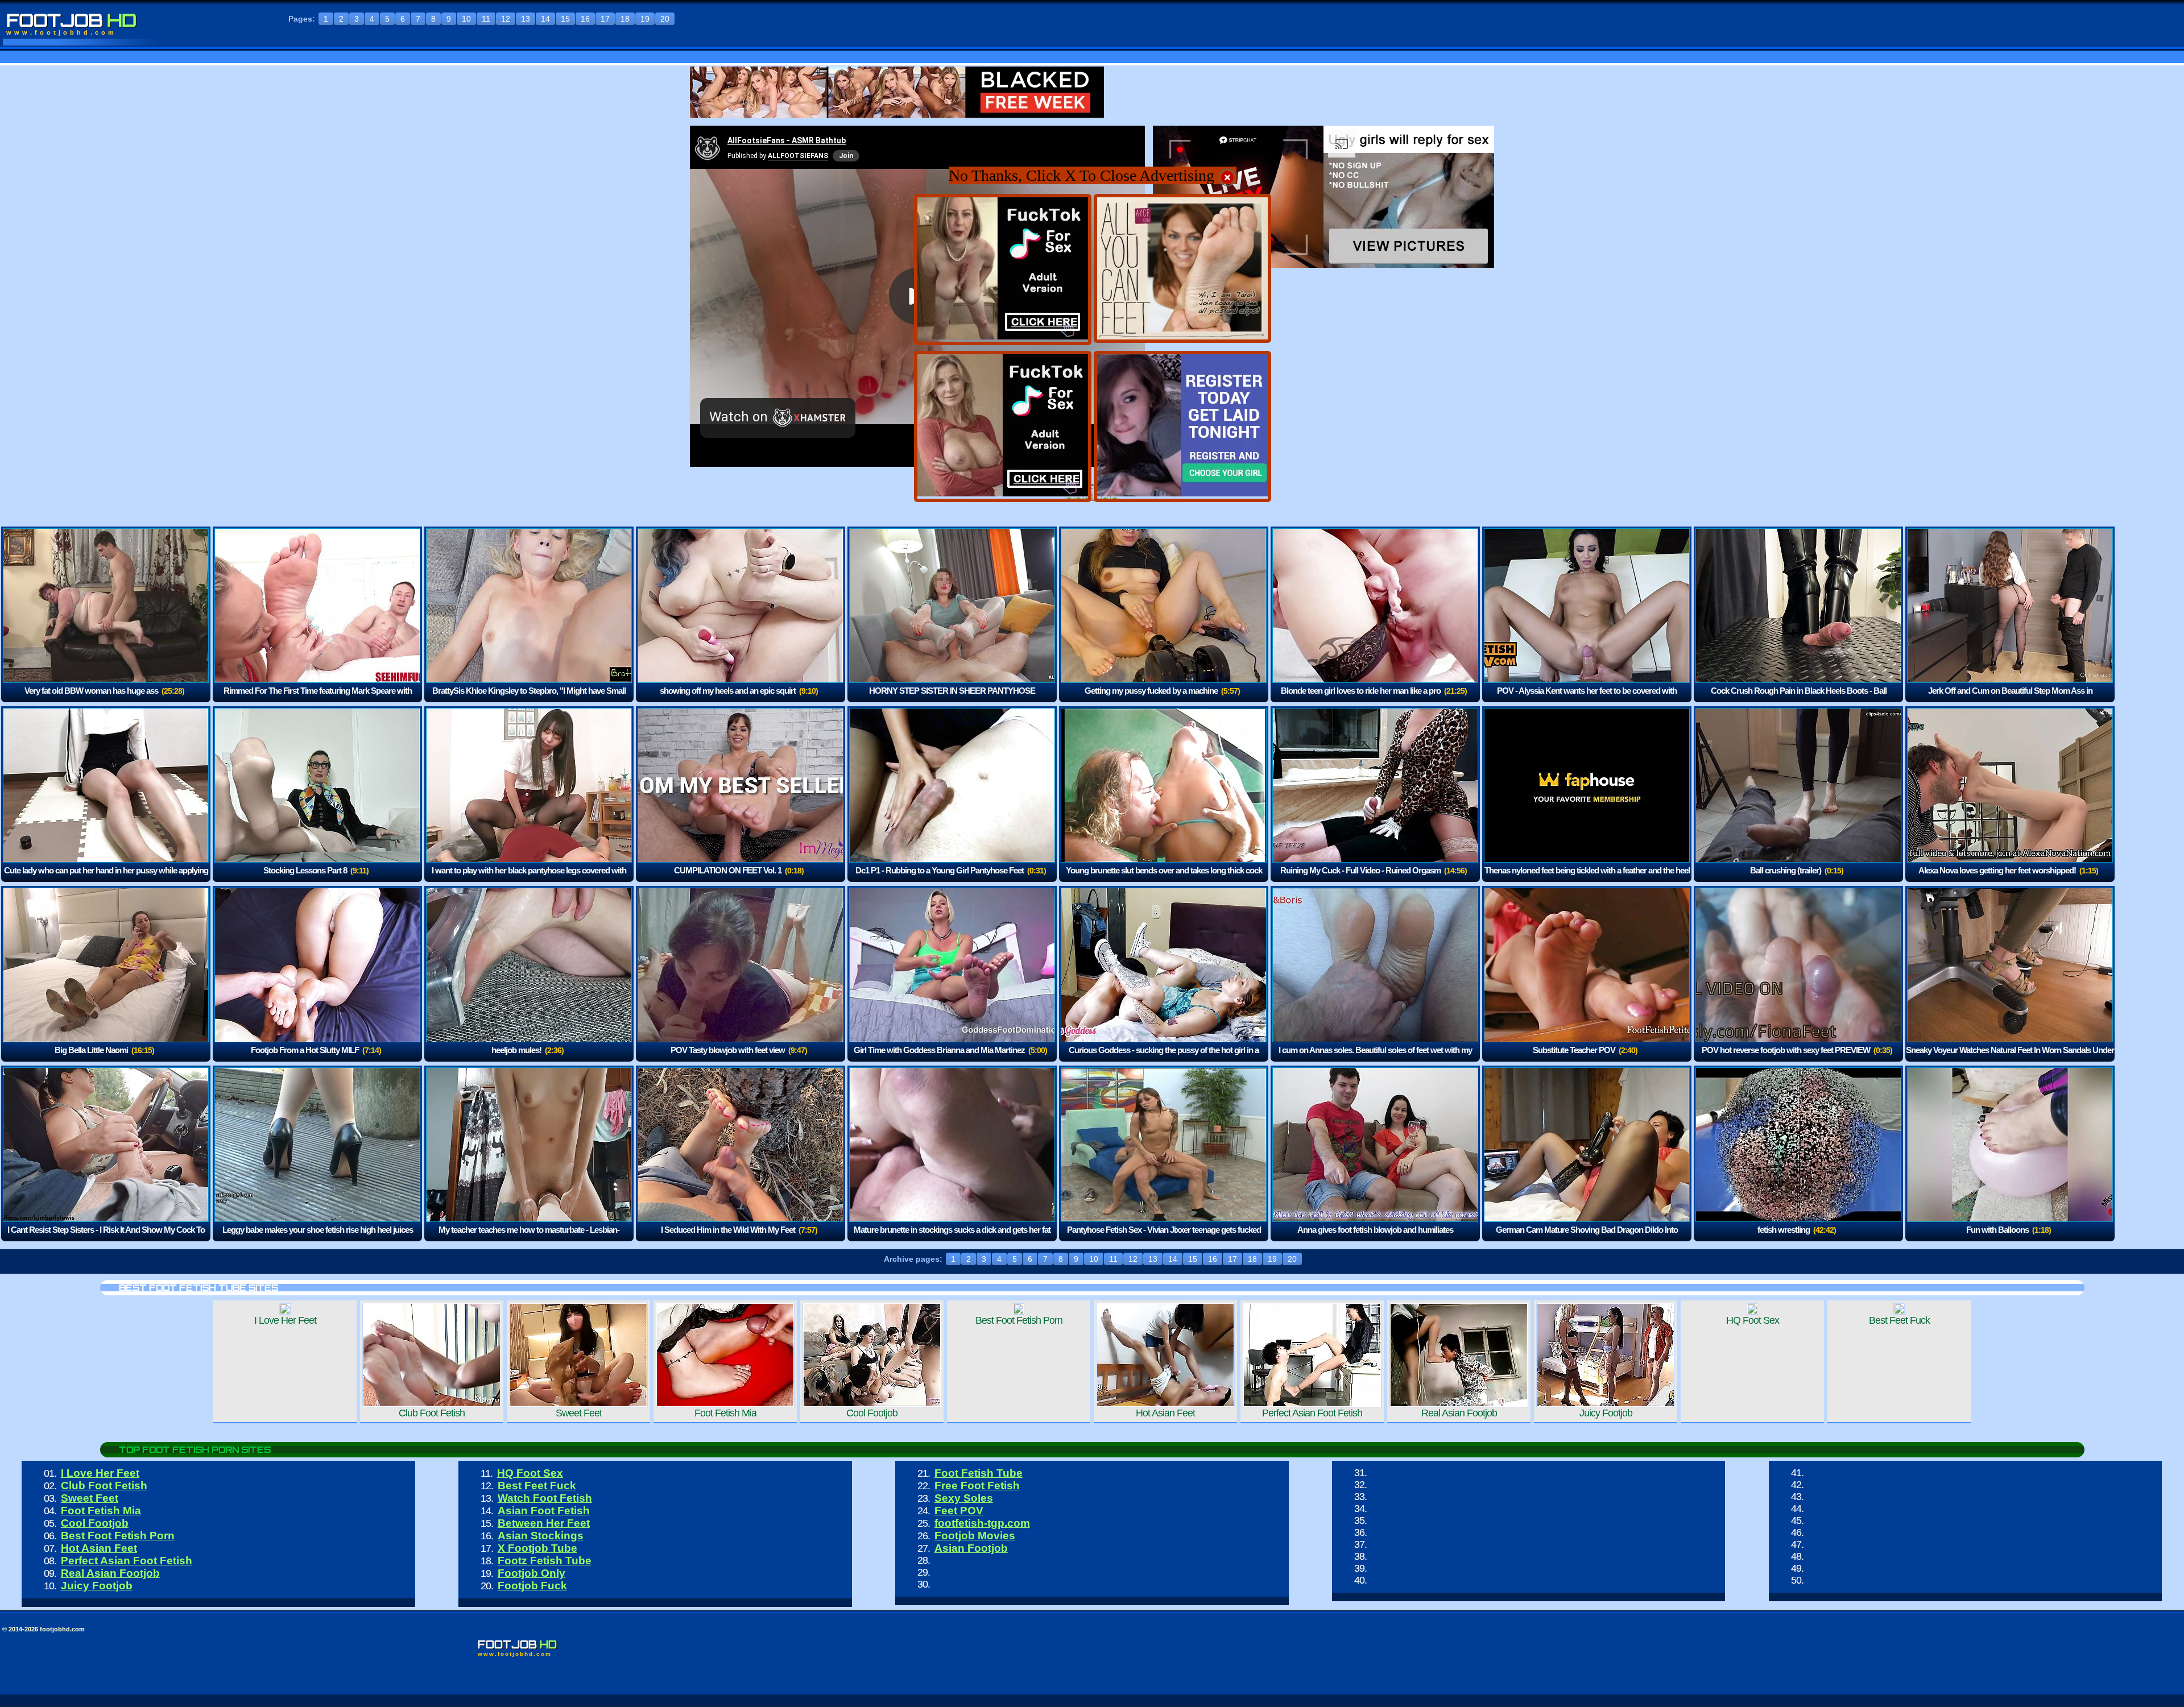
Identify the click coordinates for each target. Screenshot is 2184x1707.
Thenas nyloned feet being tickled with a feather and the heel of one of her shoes (1587, 878)
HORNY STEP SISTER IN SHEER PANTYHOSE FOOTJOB (952, 699)
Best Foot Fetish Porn (118, 1536)
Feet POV (959, 1511)
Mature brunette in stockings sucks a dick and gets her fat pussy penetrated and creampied (952, 1238)
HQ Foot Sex (530, 1473)
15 (565, 19)
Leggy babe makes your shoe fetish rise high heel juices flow (318, 1238)
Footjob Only (531, 1573)
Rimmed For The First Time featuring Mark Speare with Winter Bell (318, 699)
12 (506, 19)
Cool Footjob (95, 1523)
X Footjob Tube (537, 1548)
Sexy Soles (964, 1498)
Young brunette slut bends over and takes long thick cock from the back (1164, 878)
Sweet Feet (90, 1498)
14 (545, 19)
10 (466, 19)
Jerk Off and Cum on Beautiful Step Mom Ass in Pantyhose (2010, 699)
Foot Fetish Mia (101, 1511)
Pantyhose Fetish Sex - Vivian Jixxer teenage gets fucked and (1164, 1238)
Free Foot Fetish (977, 1486)
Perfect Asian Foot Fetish (127, 1561)
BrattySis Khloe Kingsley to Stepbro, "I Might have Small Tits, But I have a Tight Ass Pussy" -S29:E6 (529, 699)
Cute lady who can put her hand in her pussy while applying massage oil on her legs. (106, 878)
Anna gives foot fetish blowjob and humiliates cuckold (1375, 1238)
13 (526, 19)
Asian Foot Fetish (544, 1511)
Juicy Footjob (97, 1586)
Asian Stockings (541, 1536)
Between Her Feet (544, 1523)
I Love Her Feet (100, 1473)
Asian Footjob (971, 1548)
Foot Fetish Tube (979, 1473)
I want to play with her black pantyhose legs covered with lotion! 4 (529, 878)
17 (605, 19)
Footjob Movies (975, 1536)
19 (645, 19)
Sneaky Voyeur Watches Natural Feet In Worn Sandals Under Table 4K (2010, 1058)
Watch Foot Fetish (545, 1498)
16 (585, 19)
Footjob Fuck (532, 1586)
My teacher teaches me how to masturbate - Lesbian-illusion (529, 1238)
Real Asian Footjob (110, 1573)
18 (625, 19)
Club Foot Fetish (104, 1486)
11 (486, 19)
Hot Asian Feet (99, 1548)
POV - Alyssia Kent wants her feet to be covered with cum (1587, 699)
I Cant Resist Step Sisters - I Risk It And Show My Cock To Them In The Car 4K (106, 1238)
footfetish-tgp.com (982, 1523)
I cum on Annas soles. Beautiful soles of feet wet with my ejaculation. (1375, 1058)
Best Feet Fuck (537, 1486)
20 (665, 19)
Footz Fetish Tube (545, 1561)
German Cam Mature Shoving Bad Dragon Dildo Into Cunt (1587, 1238)
